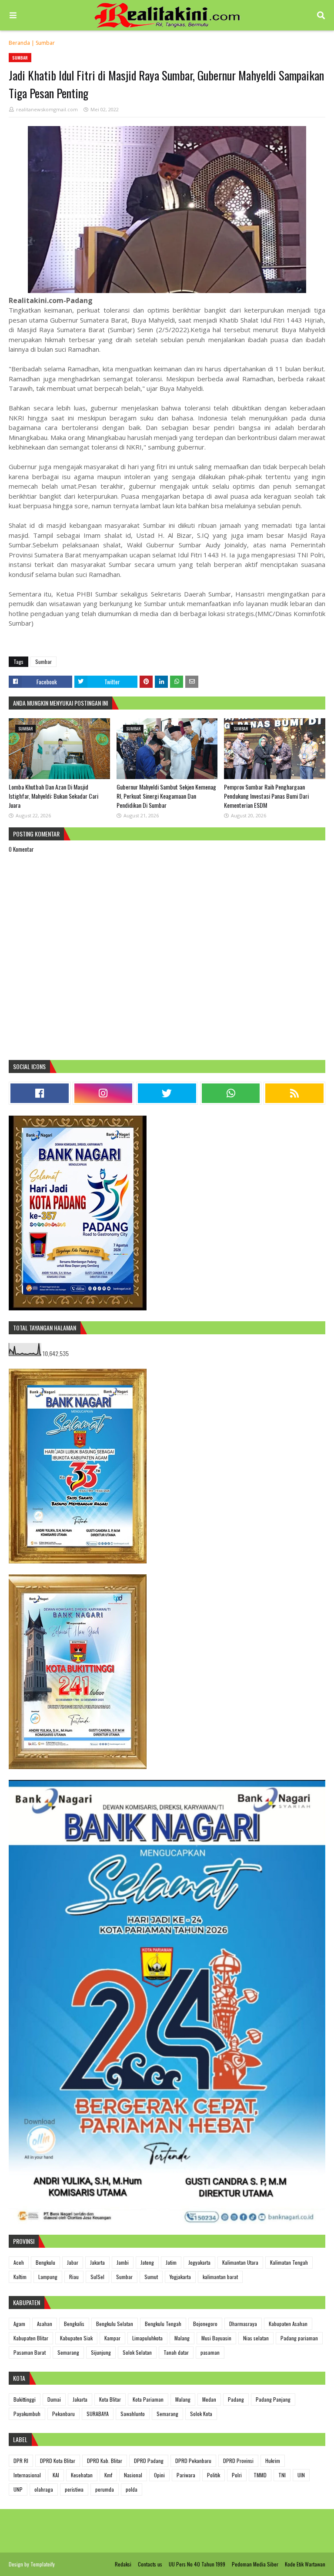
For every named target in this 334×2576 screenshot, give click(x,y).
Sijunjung (101, 2352)
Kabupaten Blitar (31, 2338)
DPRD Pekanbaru (193, 2461)
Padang (236, 2399)
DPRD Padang (149, 2461)
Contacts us (150, 2564)
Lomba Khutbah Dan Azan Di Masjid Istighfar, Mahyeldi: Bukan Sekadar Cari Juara (53, 796)
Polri (237, 2475)
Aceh (19, 2262)
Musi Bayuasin (216, 2338)
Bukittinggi (25, 2399)
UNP (18, 2489)
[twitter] (167, 1093)
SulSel (97, 2277)
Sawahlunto (133, 2414)
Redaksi (123, 2564)
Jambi (123, 2262)
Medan (209, 2399)
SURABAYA (98, 2414)
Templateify (43, 2564)
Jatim (171, 2262)
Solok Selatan (137, 2352)
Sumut (151, 2277)
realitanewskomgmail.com (47, 109)
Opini (159, 2475)
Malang (182, 2338)
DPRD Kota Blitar (58, 2461)
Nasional (133, 2475)
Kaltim (20, 2277)
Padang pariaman (299, 2338)
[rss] (294, 1093)
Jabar (73, 2262)
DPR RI (21, 2461)
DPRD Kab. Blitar (105, 2461)
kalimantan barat (220, 2277)
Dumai (54, 2399)
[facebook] (40, 1093)
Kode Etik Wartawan (305, 2564)
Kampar (112, 2338)
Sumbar (45, 43)
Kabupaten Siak (76, 2338)
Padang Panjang (273, 2399)
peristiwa (74, 2489)
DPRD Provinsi (238, 2461)
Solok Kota (201, 2414)
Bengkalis (74, 2324)
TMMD (260, 2475)
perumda (105, 2489)
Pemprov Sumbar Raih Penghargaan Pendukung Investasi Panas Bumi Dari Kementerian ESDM (266, 796)
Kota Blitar (110, 2399)
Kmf (108, 2475)
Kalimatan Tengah (289, 2262)
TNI (282, 2475)
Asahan (45, 2324)
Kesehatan (82, 2475)
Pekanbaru (63, 2414)
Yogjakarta (180, 2277)
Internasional (27, 2475)
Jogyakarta (199, 2262)
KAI (56, 2475)
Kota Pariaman (148, 2399)
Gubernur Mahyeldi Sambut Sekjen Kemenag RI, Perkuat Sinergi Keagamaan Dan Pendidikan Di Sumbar (166, 796)
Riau (74, 2277)
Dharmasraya (243, 2324)
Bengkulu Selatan (115, 2324)
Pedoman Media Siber (255, 2564)
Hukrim (273, 2461)
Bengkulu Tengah (163, 2324)
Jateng (147, 2262)
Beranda (19, 43)
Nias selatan (256, 2338)
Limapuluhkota (147, 2338)
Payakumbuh (27, 2414)
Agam (19, 2324)
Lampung (48, 2277)
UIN (301, 2475)
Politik (214, 2475)
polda (132, 2489)
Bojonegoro (205, 2324)
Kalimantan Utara (240, 2262)
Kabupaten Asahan (288, 2324)
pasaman (210, 2352)
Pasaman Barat (30, 2352)
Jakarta (97, 2262)
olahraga (44, 2489)
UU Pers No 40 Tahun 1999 (197, 2564)
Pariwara (186, 2475)
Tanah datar (176, 2352)
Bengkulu (45, 2262)
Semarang (68, 2352)
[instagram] (104, 1093)
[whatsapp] (231, 1093)
